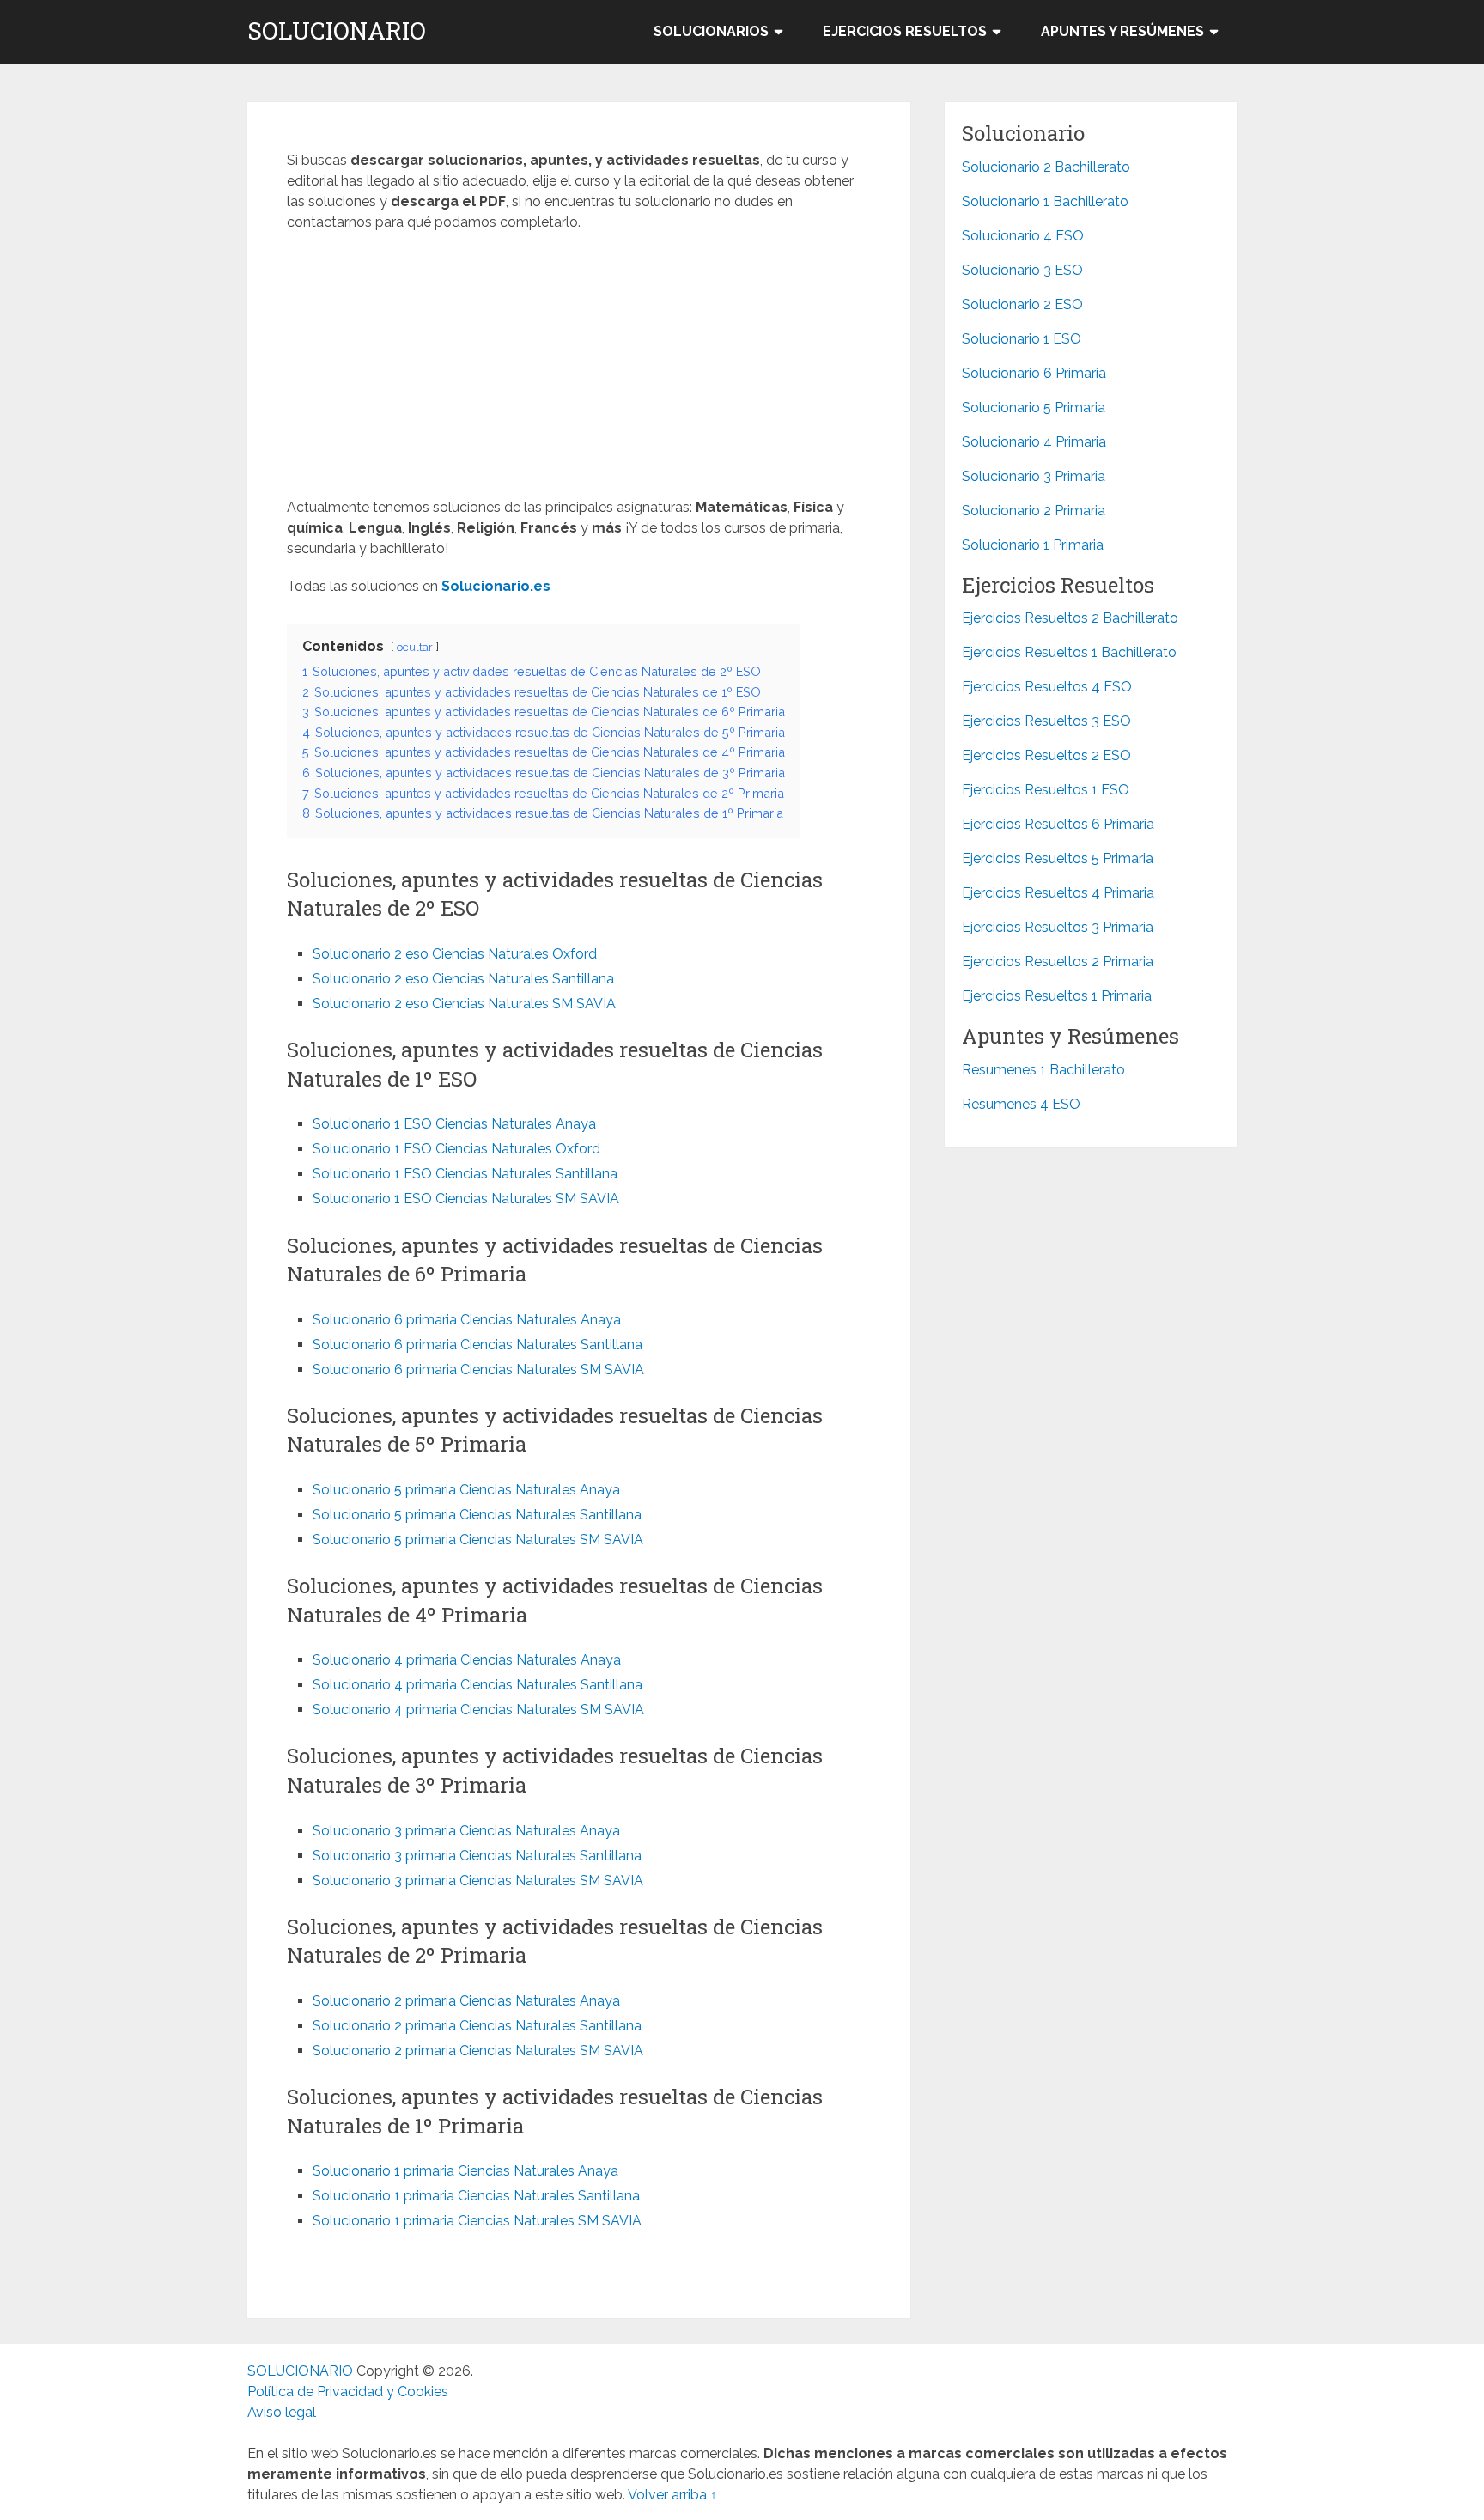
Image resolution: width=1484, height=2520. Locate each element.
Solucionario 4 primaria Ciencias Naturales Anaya (467, 1660)
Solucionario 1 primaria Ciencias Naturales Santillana (476, 2196)
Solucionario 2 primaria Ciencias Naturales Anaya (466, 2001)
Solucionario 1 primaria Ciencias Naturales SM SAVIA (477, 2221)
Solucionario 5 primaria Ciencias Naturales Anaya (466, 1490)
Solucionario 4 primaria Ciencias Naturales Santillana (477, 1685)
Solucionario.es (496, 586)
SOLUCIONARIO (337, 31)
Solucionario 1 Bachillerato (1045, 201)
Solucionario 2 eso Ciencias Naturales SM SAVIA (464, 1004)
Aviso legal (282, 2412)
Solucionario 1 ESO (1022, 339)
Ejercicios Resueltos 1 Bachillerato (1069, 652)
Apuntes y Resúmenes (1122, 31)
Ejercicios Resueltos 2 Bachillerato (1070, 618)
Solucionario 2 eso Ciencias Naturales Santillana (463, 979)
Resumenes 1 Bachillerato (1043, 1070)
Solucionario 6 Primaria (1034, 373)
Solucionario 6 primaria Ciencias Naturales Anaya (467, 1320)
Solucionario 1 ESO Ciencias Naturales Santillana (465, 1174)
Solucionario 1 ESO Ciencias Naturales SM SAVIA (466, 1199)
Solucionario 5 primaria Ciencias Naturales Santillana (477, 1515)
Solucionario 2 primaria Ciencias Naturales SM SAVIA (478, 2051)
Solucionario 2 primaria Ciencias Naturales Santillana (477, 2026)
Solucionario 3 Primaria (1034, 476)
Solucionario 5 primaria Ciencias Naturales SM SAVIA (478, 1540)
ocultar (415, 647)
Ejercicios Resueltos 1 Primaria (1057, 996)
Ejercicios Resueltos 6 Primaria (1058, 824)
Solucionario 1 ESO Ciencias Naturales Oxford (456, 1149)
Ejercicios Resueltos (905, 31)
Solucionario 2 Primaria (1034, 511)
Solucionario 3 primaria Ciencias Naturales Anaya (466, 1831)
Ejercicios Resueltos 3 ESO (1046, 721)
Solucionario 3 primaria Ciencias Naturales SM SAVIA (478, 1881)
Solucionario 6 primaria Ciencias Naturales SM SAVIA (478, 1370)
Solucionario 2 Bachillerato (1046, 167)
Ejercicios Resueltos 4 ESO (1047, 687)
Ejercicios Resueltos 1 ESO (1046, 790)
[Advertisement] (579, 370)
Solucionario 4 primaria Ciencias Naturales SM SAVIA (478, 1710)
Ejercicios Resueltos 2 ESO (1046, 755)
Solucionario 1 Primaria (1033, 545)
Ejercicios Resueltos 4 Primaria (1058, 893)
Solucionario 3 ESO (1022, 270)
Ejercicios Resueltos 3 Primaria (1058, 927)
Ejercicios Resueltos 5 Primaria (1058, 858)
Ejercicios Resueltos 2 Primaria (1058, 962)
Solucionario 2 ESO (1022, 304)
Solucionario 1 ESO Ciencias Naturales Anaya (454, 1124)
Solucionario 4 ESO (1023, 236)
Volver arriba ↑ (672, 2495)
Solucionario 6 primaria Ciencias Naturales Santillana (477, 1345)
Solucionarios (711, 31)
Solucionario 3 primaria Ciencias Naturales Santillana (477, 1856)
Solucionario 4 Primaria (1034, 442)
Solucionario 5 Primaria (1034, 408)
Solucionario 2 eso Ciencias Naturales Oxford (455, 954)
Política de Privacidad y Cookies (348, 2392)
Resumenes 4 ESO (1021, 1104)
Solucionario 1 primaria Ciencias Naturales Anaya (465, 2171)
